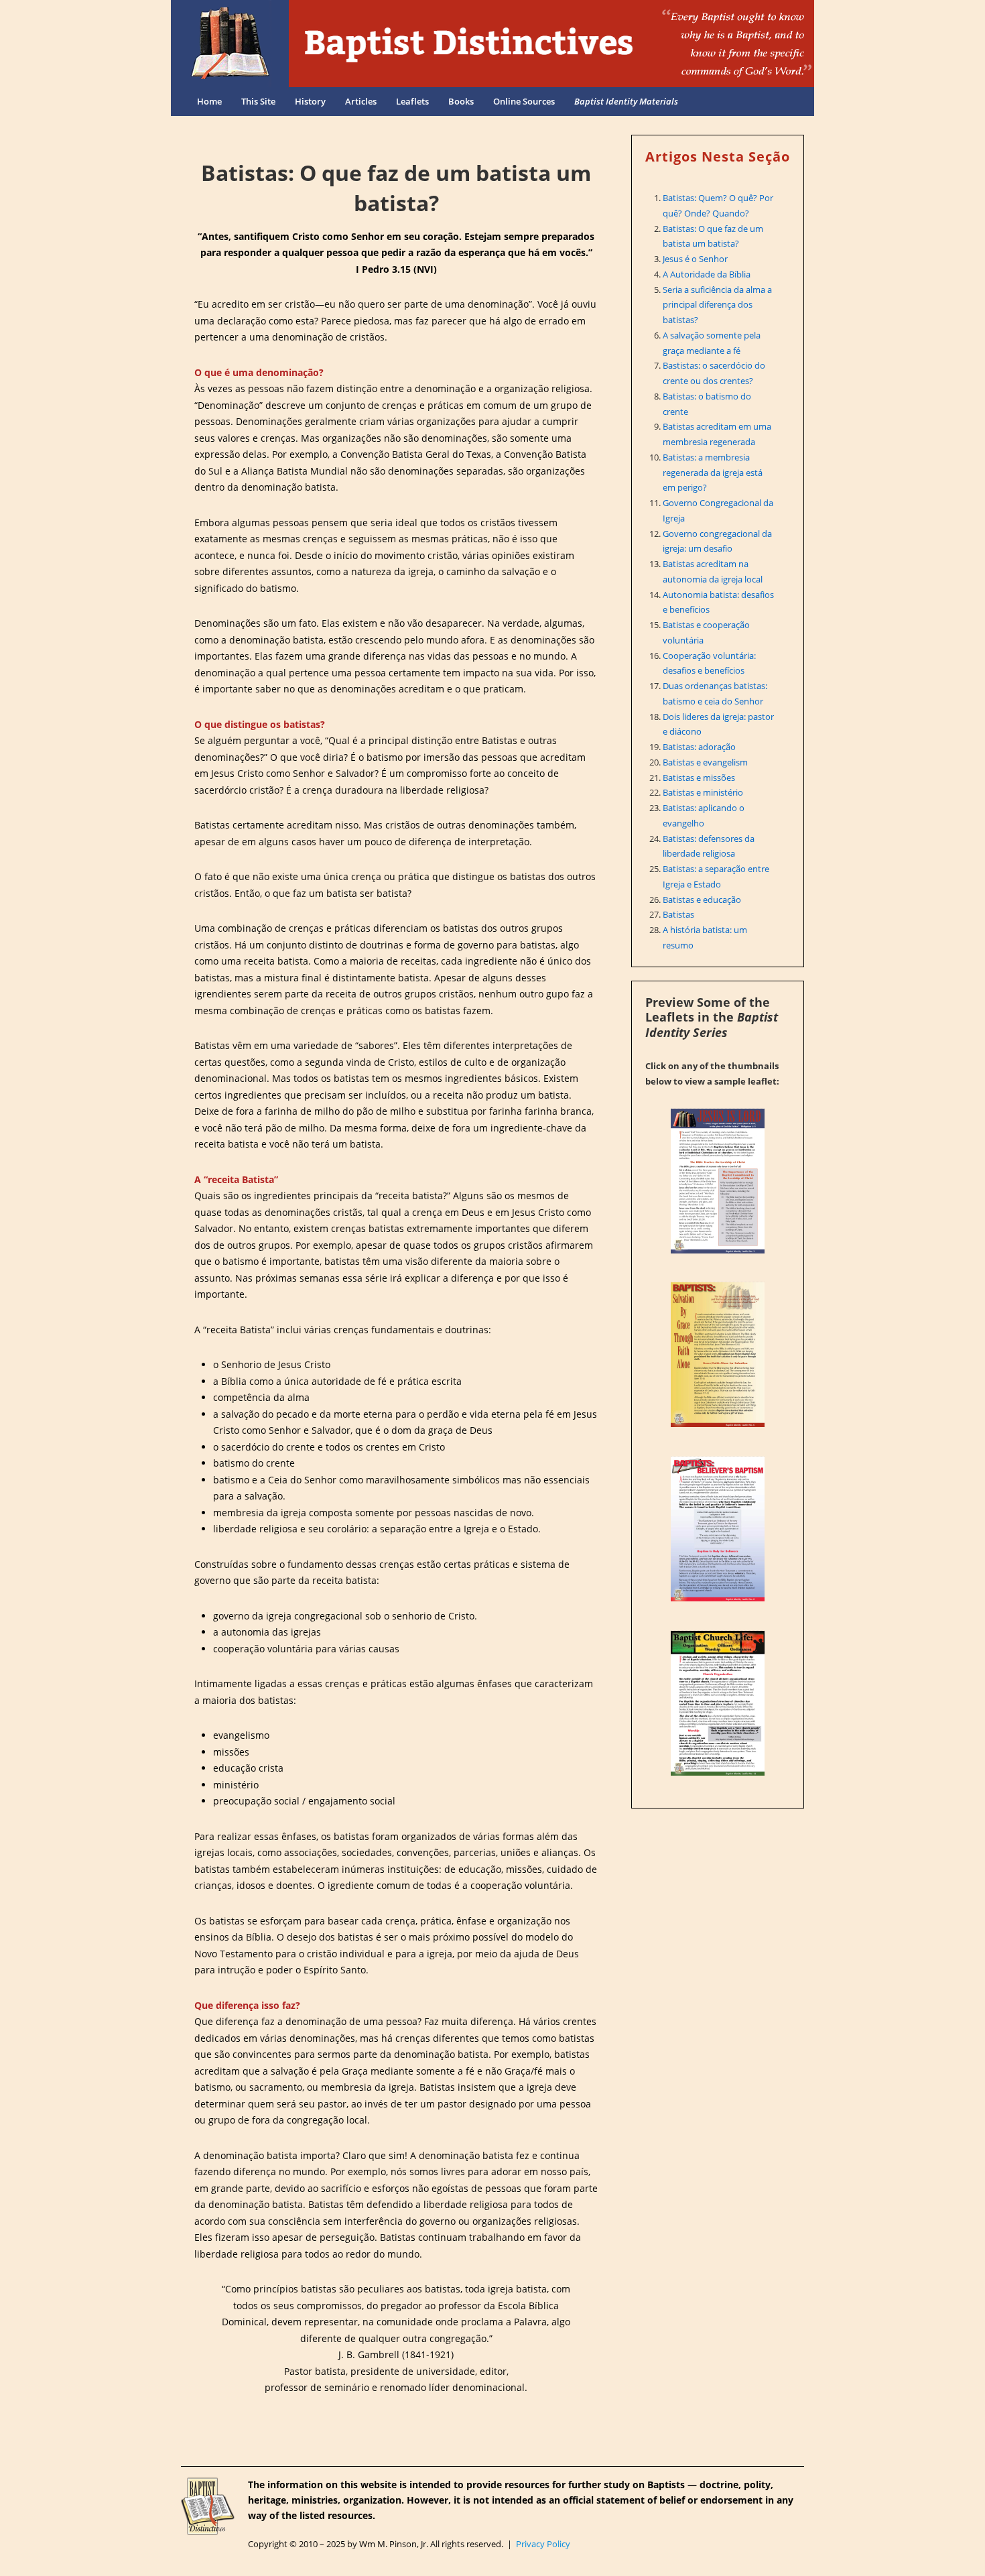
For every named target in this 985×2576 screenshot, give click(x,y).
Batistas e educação (702, 900)
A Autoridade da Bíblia (707, 274)
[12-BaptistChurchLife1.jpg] (718, 1703)
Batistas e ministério (703, 792)
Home (209, 101)
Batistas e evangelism (705, 762)
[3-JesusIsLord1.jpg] (718, 1181)
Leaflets (412, 101)
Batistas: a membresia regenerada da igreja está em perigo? (713, 473)
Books (461, 101)
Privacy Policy (543, 2544)
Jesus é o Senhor (695, 259)
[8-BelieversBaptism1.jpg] (718, 1529)
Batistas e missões (699, 778)
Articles (361, 101)
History (310, 101)
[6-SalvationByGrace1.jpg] (718, 1355)
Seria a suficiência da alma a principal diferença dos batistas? (717, 305)
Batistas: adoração (699, 747)
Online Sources (524, 101)
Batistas (678, 914)
